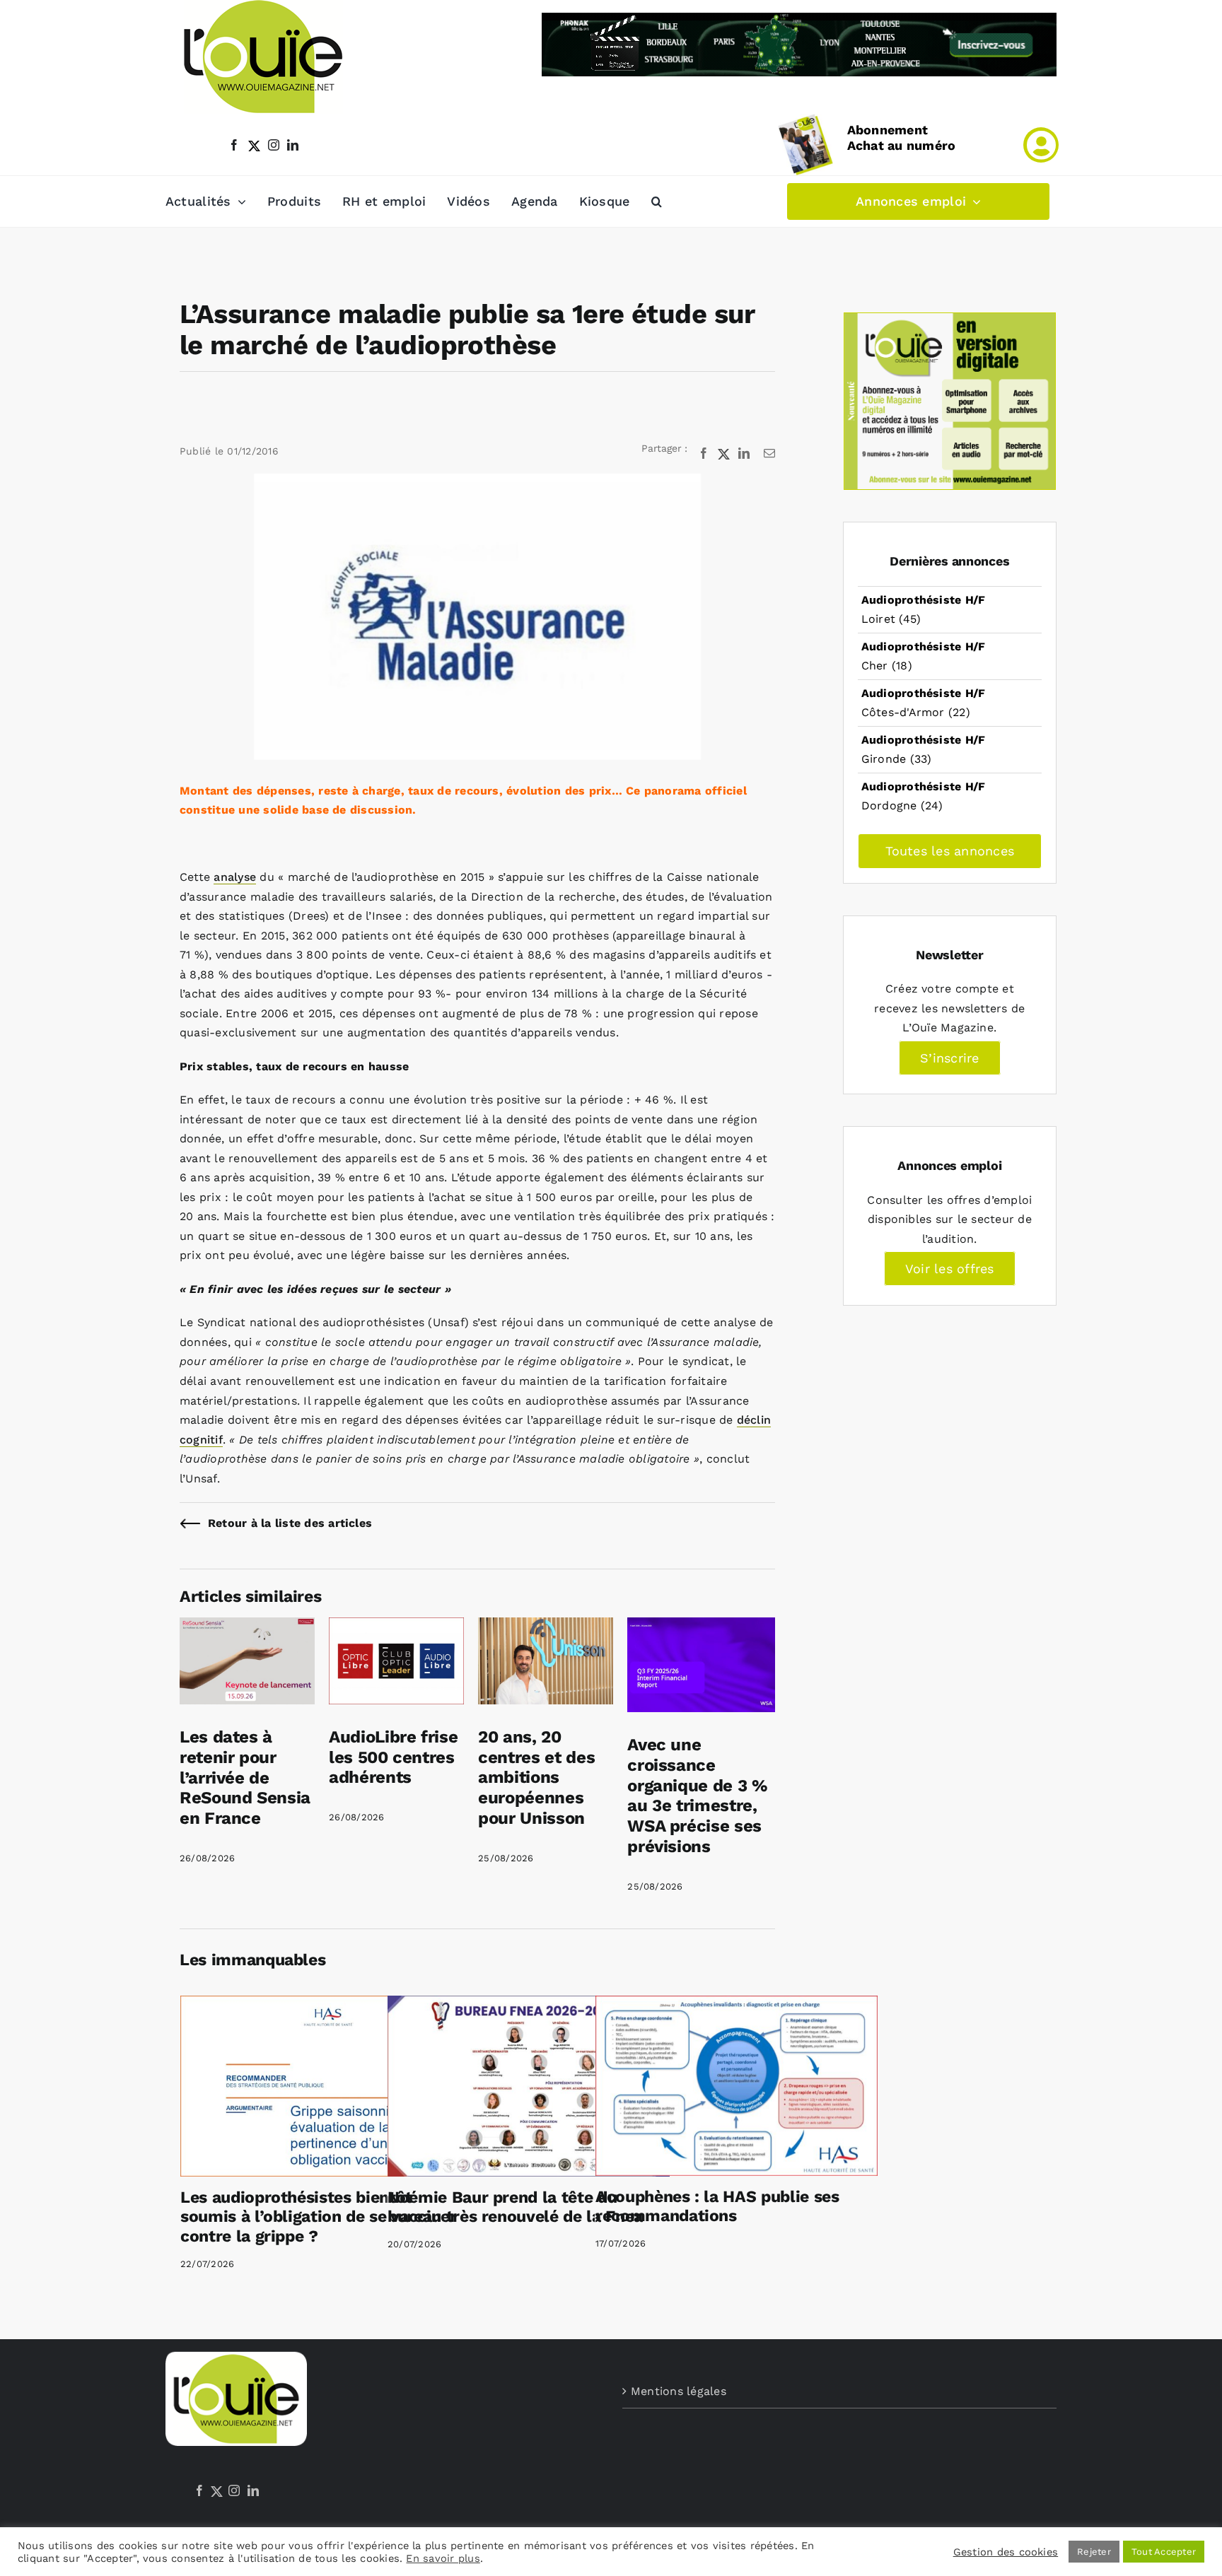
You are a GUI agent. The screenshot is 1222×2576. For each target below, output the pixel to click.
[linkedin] (293, 145)
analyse (235, 877)
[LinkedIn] (253, 2490)
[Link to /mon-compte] (1041, 145)
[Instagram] (234, 2490)
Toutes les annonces (950, 851)
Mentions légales (679, 2391)
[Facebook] (199, 2490)
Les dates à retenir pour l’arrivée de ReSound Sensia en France (245, 1778)
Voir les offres (950, 1269)
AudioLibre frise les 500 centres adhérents (393, 1757)
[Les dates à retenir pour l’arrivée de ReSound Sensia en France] (247, 1627)
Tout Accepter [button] (1164, 2552)
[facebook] (234, 145)
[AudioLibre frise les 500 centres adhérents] (396, 1627)
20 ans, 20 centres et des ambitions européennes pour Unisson (536, 1778)
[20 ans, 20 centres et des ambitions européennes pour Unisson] (546, 1627)
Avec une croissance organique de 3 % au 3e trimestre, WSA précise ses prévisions (697, 1796)
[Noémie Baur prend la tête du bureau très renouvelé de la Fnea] (529, 2086)
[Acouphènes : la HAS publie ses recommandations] (737, 2086)
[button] (657, 201)
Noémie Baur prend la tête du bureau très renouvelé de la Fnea (515, 2207)
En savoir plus (443, 2558)
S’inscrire (949, 1058)
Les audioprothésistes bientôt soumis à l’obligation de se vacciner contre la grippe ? (319, 2217)
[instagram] (274, 145)
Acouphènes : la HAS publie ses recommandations (717, 2207)
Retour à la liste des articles (290, 1523)
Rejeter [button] (1094, 2552)
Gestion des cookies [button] (1006, 2552)
